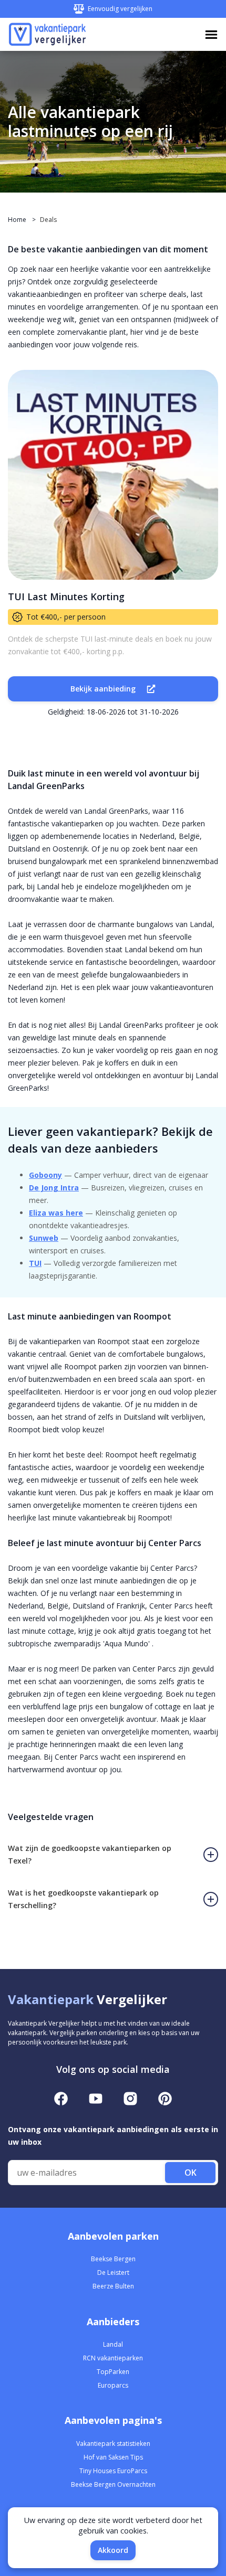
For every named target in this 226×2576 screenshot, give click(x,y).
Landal (113, 2344)
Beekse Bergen (113, 2259)
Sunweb (44, 1238)
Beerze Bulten (113, 2286)
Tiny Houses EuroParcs (113, 2471)
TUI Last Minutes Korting (66, 597)
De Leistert (113, 2272)
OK (191, 2173)
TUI (35, 1263)
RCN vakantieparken (113, 2358)
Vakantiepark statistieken (113, 2444)
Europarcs (113, 2385)
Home (17, 220)
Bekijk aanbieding (103, 689)
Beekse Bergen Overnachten (113, 2484)
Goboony (45, 1175)
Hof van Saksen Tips (113, 2457)
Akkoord (113, 2550)
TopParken (113, 2372)
